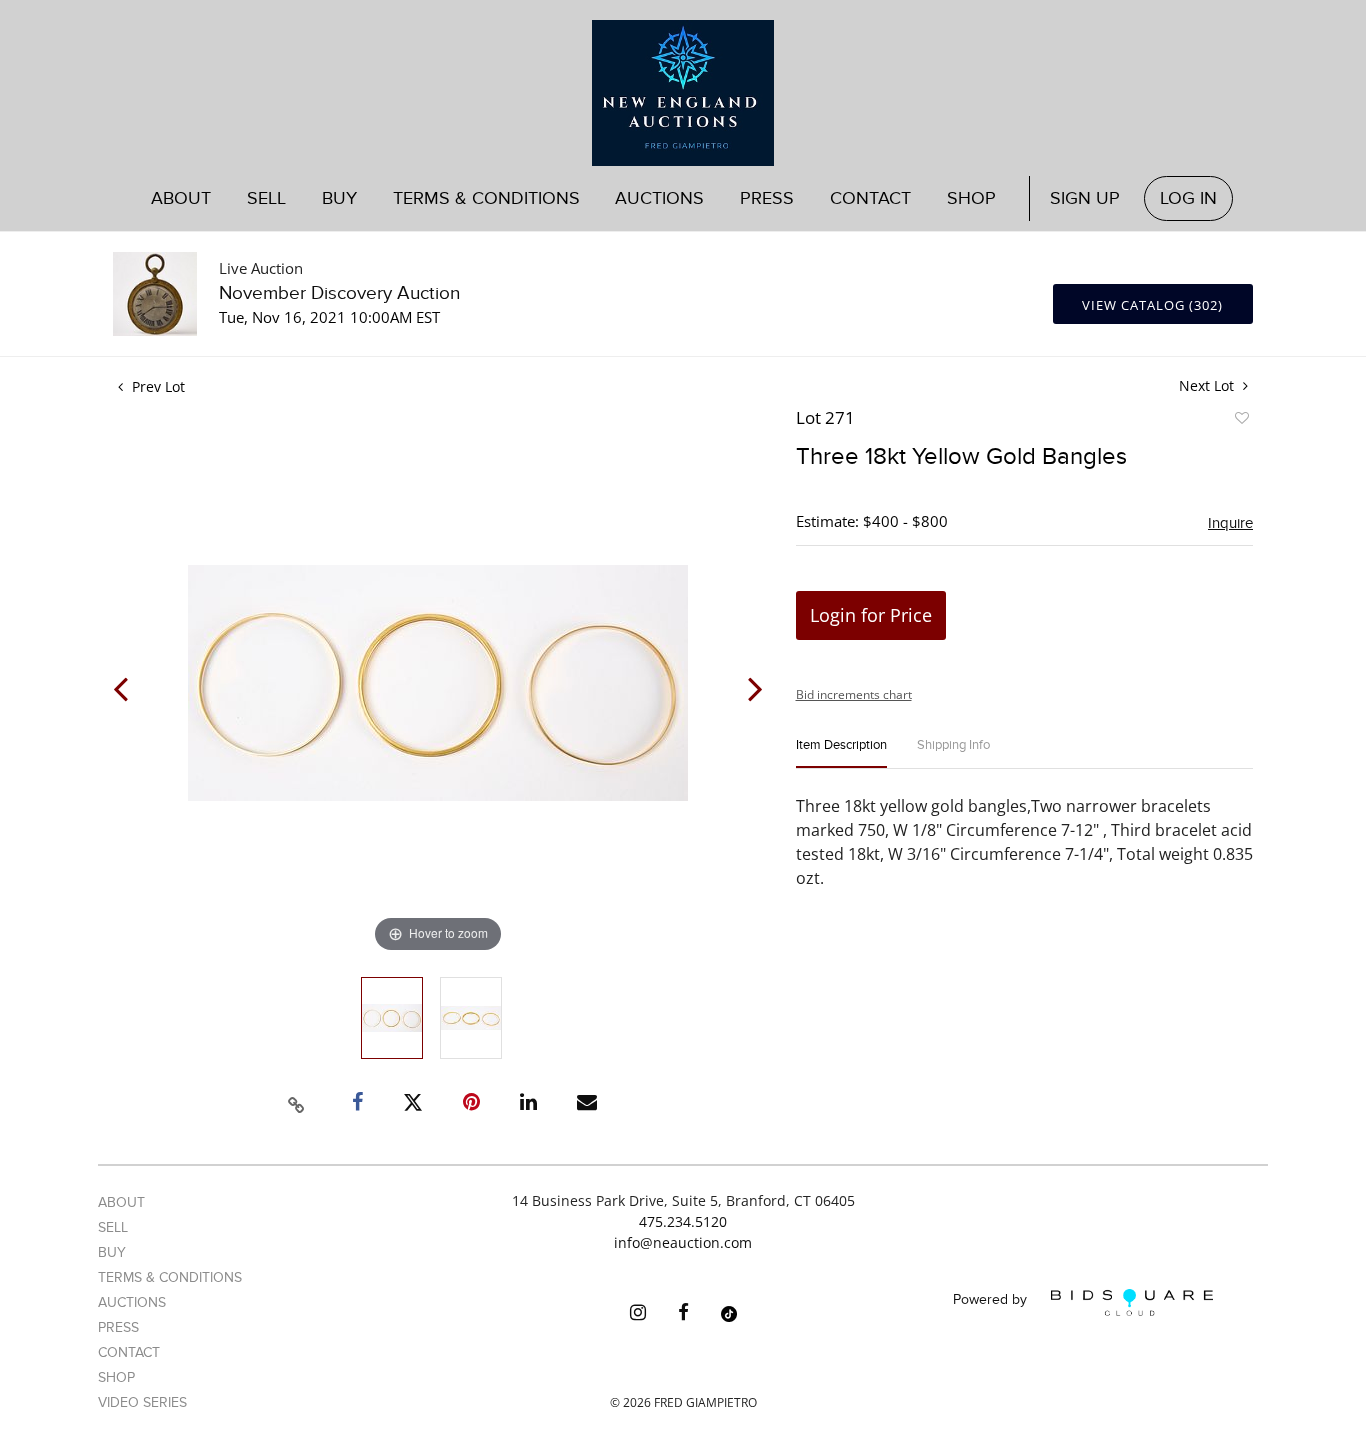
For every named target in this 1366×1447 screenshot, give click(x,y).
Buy (112, 1252)
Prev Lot (156, 386)
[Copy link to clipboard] (297, 1102)
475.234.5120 (683, 1221)
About (181, 198)
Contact (870, 198)
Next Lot (1208, 385)
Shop (971, 198)
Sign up (1085, 198)
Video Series (142, 1402)
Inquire (1230, 523)
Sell (113, 1227)
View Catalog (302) (1152, 305)
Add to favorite (1241, 421)
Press (767, 198)
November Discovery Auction (339, 293)
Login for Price (871, 615)
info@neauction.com (683, 1242)
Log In (1188, 198)
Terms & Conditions (486, 198)
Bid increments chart (854, 694)
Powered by (992, 1300)
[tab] (841, 753)
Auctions (132, 1302)
